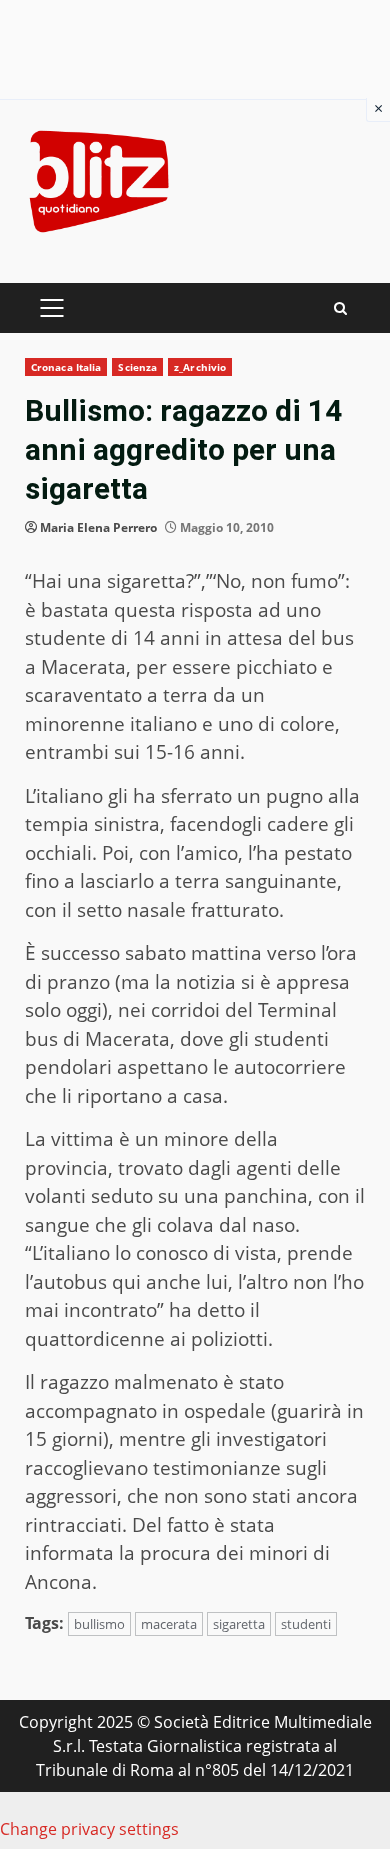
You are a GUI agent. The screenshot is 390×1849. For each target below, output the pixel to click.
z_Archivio (200, 367)
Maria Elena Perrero (98, 527)
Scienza (137, 367)
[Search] (340, 308)
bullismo (99, 1624)
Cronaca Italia (66, 367)
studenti (306, 1624)
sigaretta (239, 1624)
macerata (169, 1624)
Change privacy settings (89, 1829)
